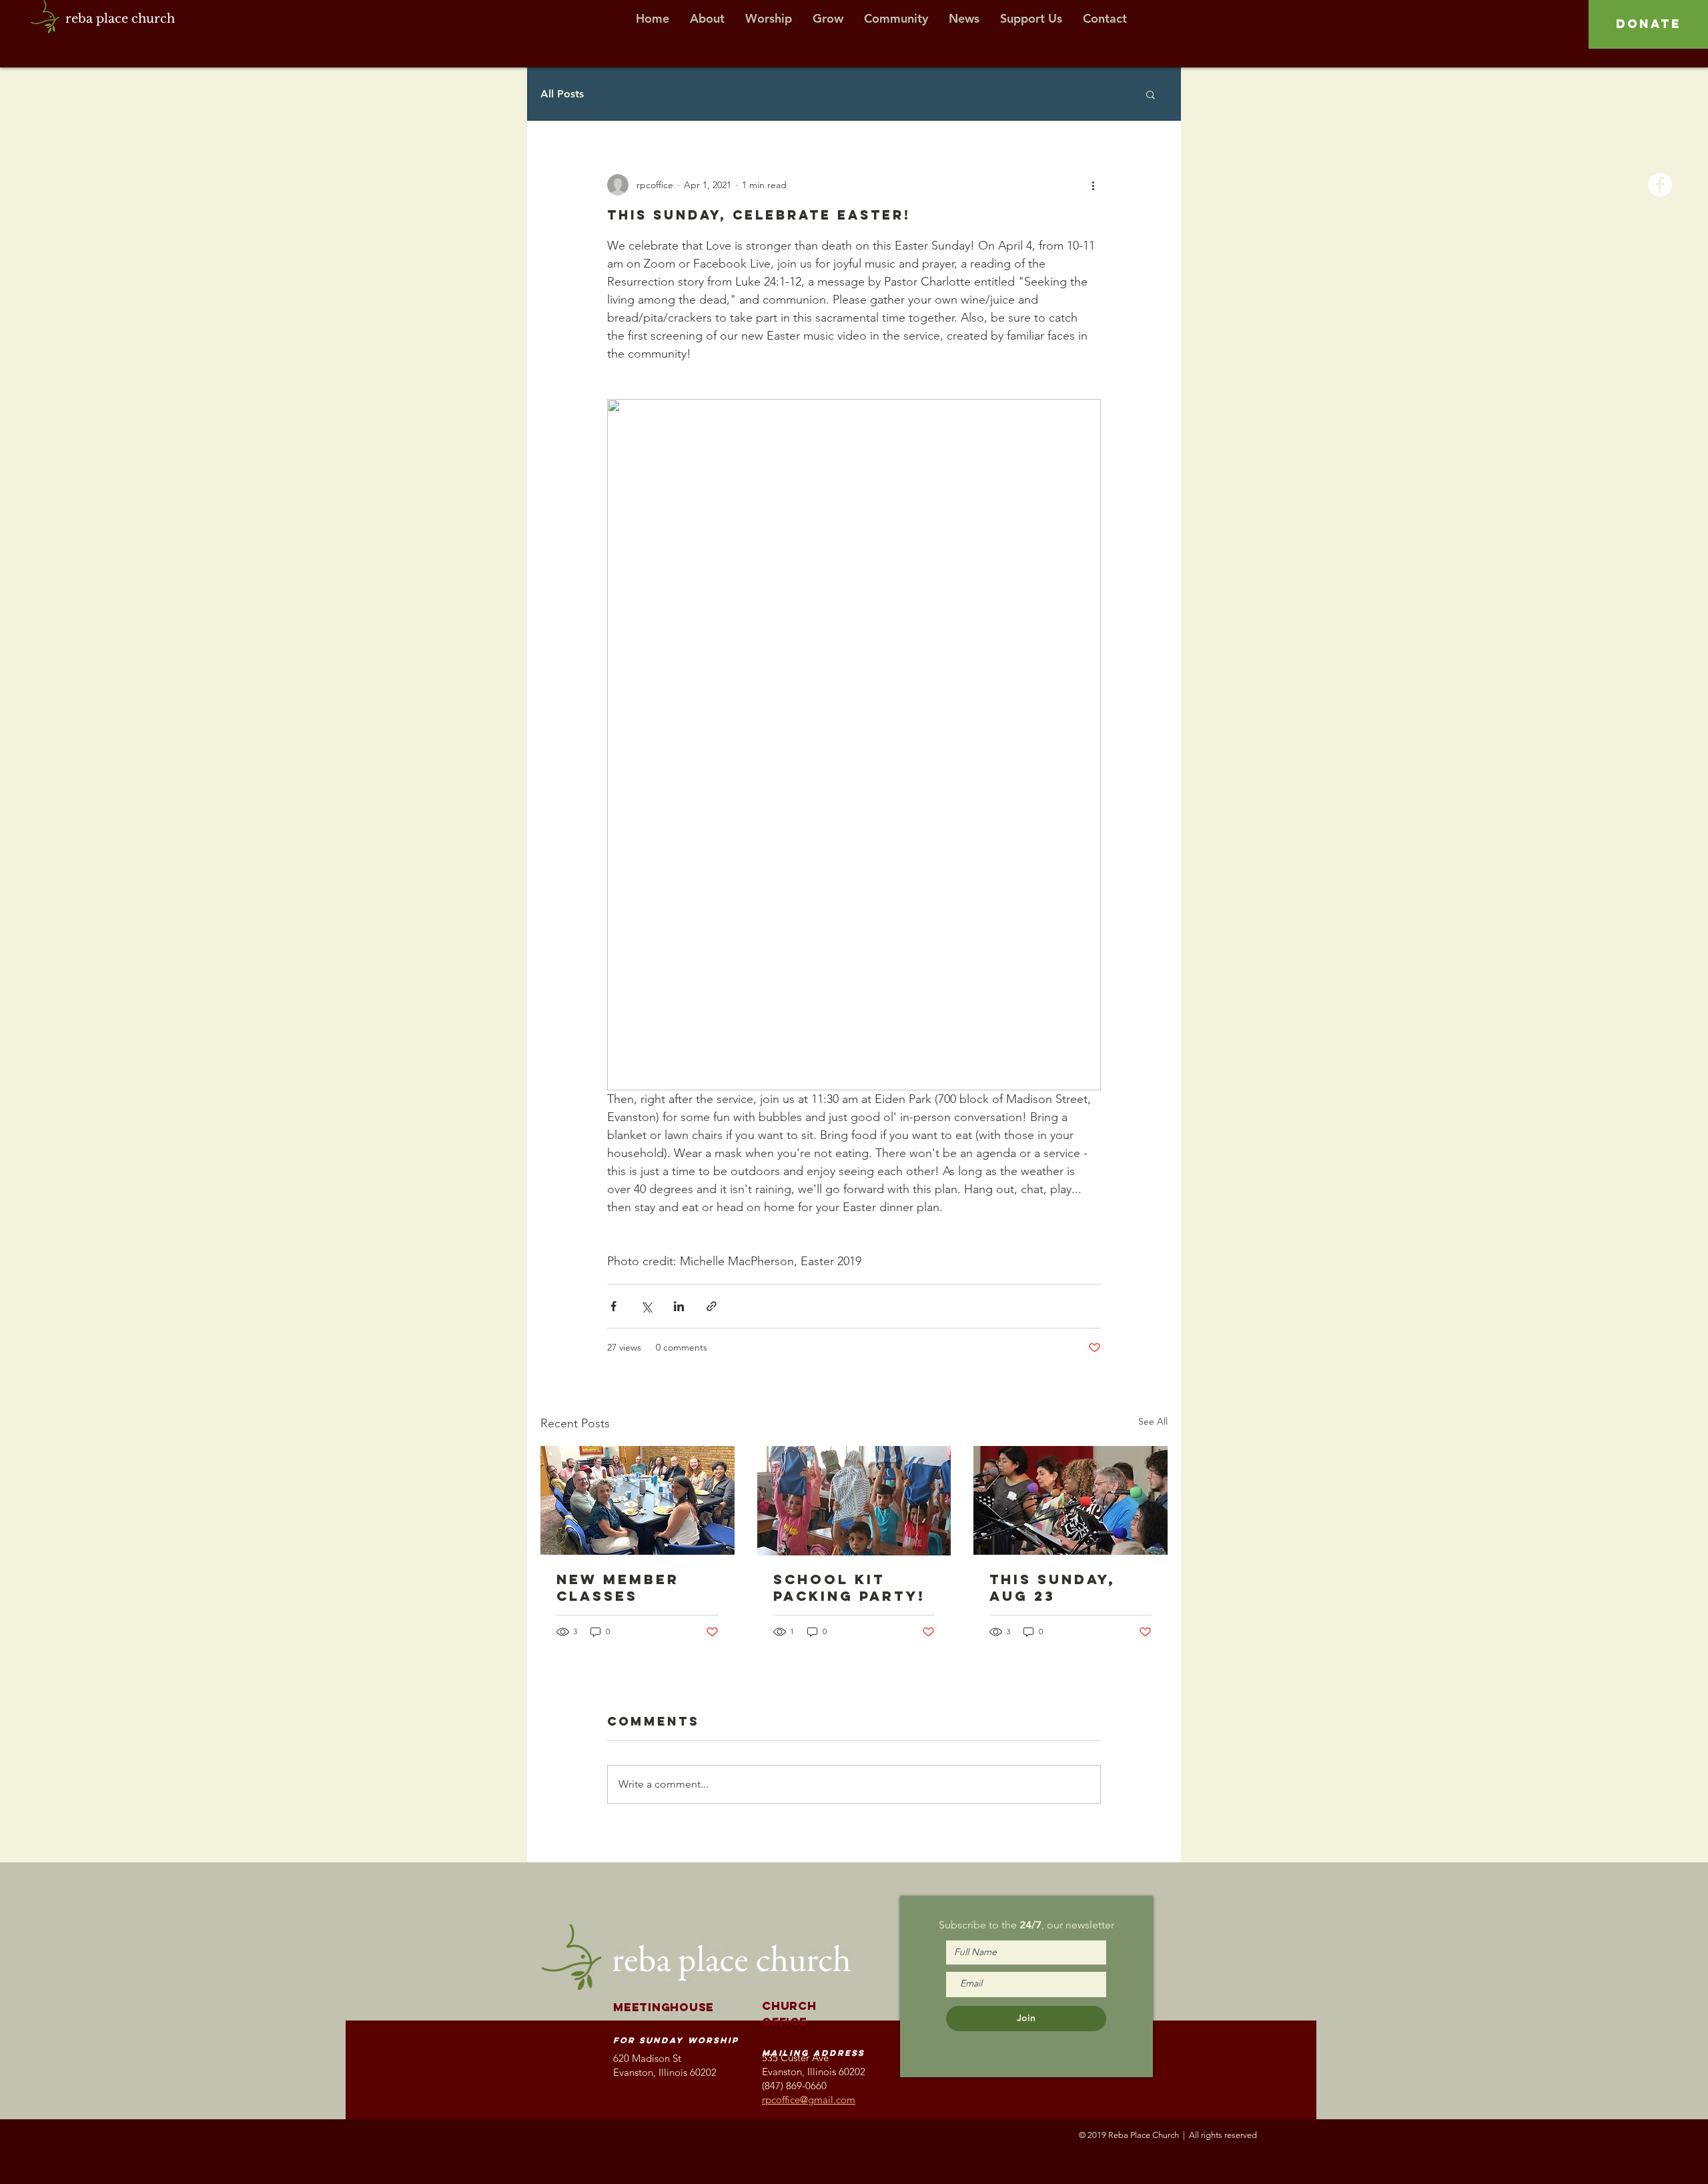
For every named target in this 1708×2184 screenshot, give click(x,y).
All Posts (562, 94)
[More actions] (1093, 185)
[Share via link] (712, 1306)
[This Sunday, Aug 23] (1071, 1500)
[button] (1151, 94)
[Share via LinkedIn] (679, 1306)
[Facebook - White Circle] (1660, 185)
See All (1153, 1421)
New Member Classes (618, 1587)
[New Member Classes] (637, 1500)
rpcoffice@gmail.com (809, 2100)
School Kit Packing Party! (849, 1587)
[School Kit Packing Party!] (854, 1501)
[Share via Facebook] (613, 1306)
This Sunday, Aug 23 (1052, 1587)
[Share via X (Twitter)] (646, 1306)
